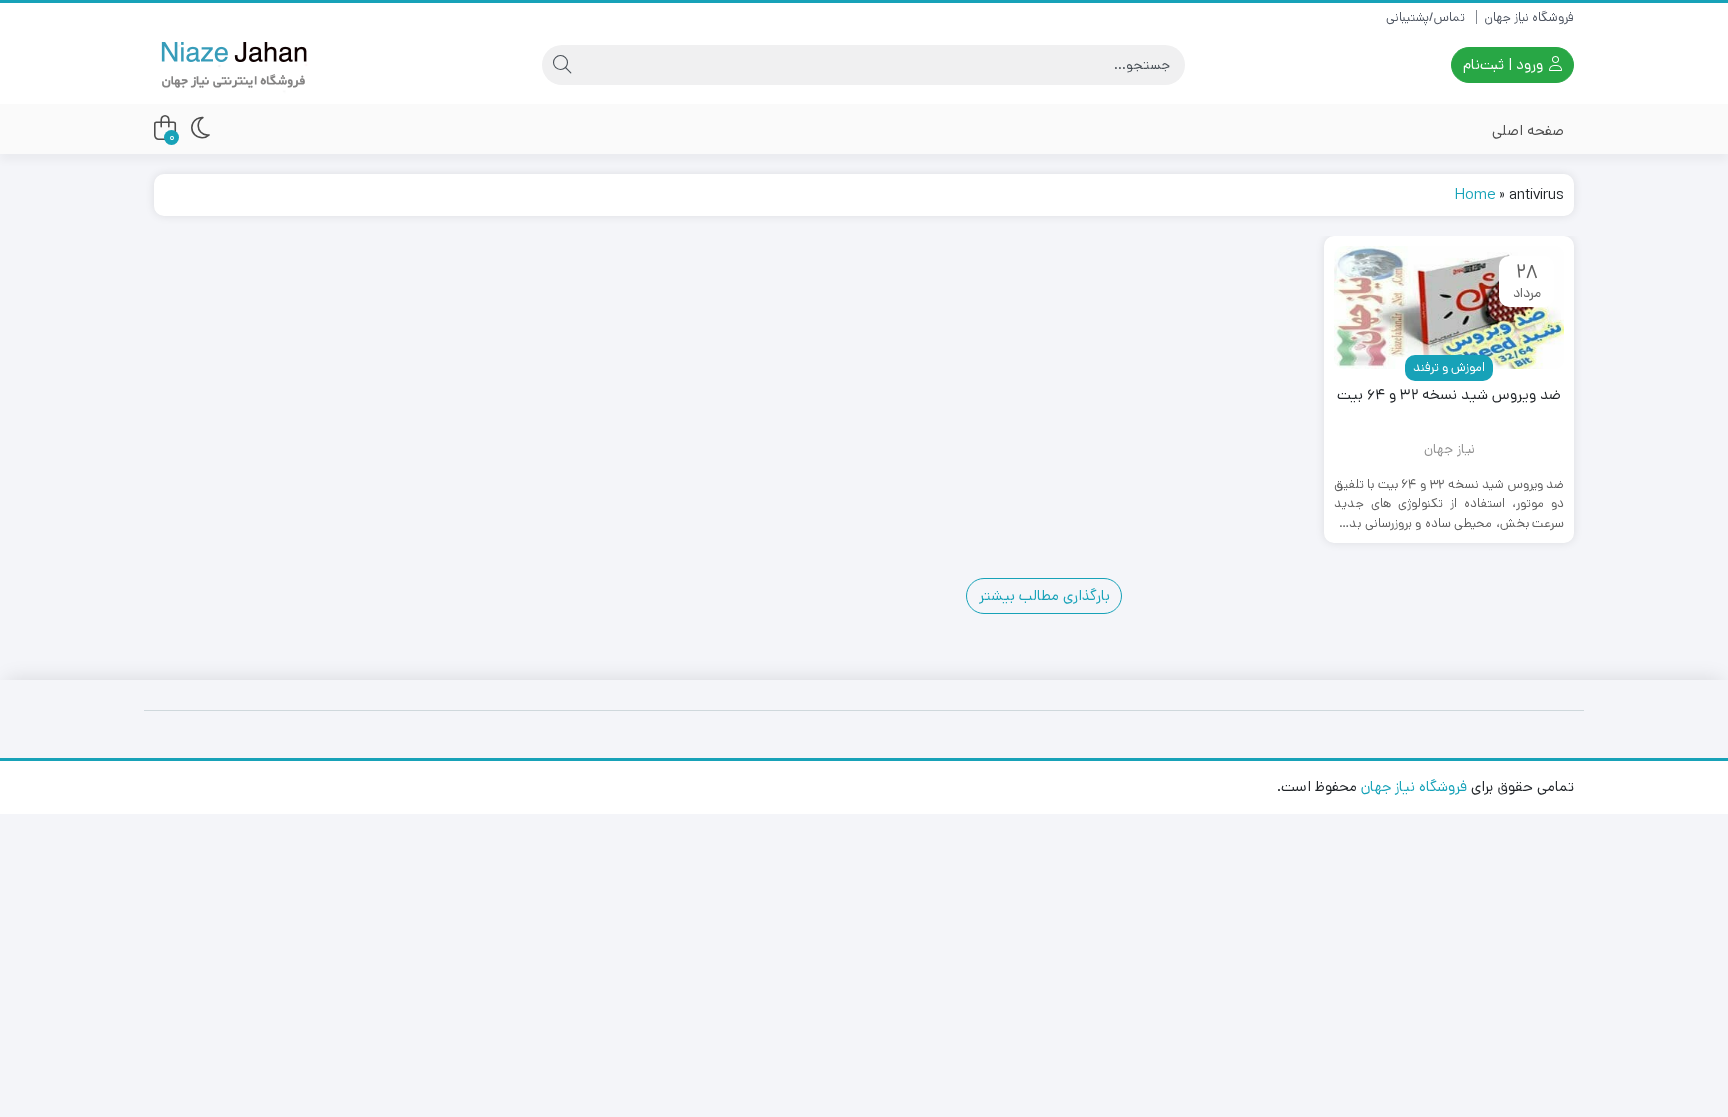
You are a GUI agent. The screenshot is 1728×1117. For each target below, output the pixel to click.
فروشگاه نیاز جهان (1529, 17)
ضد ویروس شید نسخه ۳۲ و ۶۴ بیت (1449, 394)
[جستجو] (562, 65)
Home (1475, 194)
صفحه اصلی (1528, 130)
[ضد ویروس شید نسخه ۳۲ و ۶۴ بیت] (1449, 307)
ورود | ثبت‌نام (1505, 64)
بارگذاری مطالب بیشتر (1044, 595)
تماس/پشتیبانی (1425, 17)
